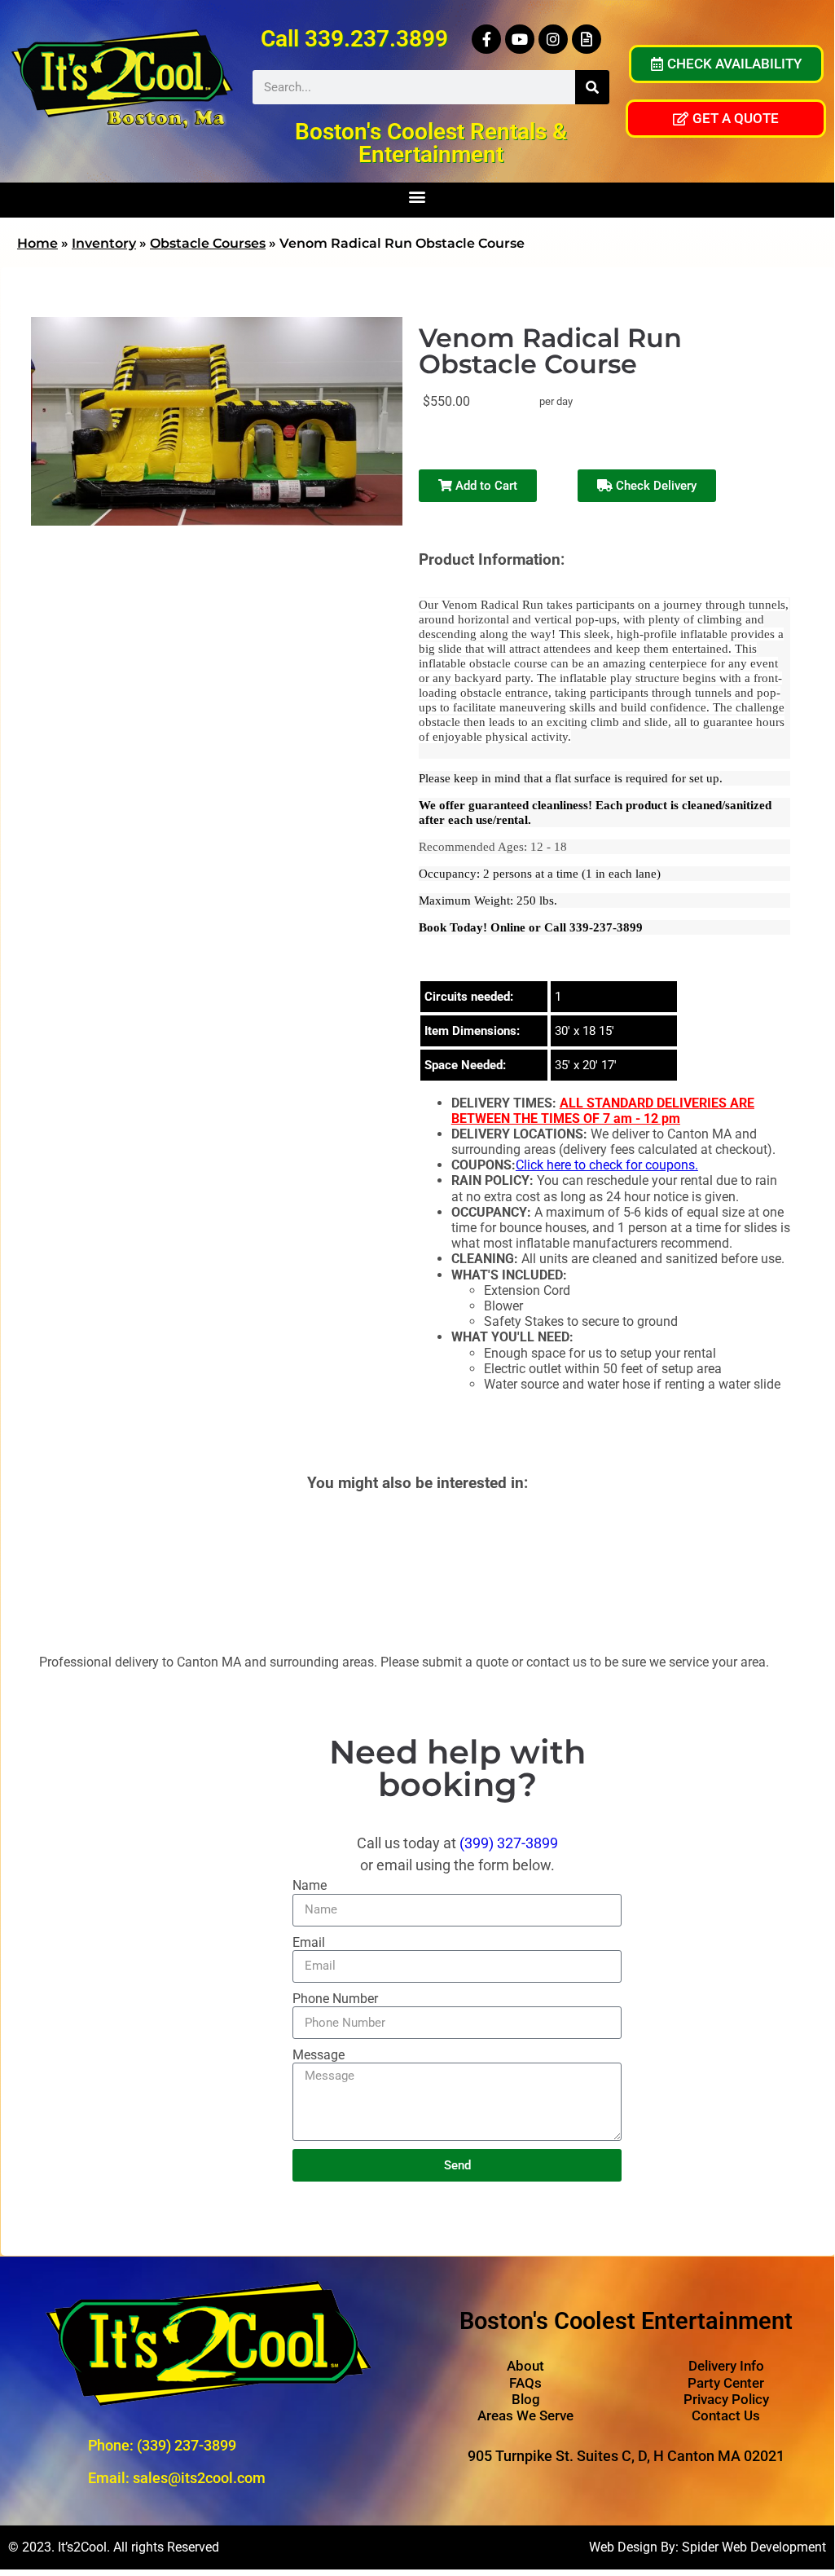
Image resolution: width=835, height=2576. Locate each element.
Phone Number (335, 1999)
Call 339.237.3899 (354, 39)
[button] (417, 196)
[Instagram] (553, 39)
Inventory (104, 243)
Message (319, 2055)
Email (309, 1942)
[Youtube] (520, 39)
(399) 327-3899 (509, 1843)
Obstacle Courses (208, 243)
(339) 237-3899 (187, 2445)
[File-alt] (587, 39)
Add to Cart (485, 486)
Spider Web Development (754, 2547)
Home (37, 243)
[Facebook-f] (486, 39)
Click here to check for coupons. (607, 1165)
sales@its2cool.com (199, 2478)
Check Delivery (655, 486)
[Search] (592, 87)
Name (310, 1885)
